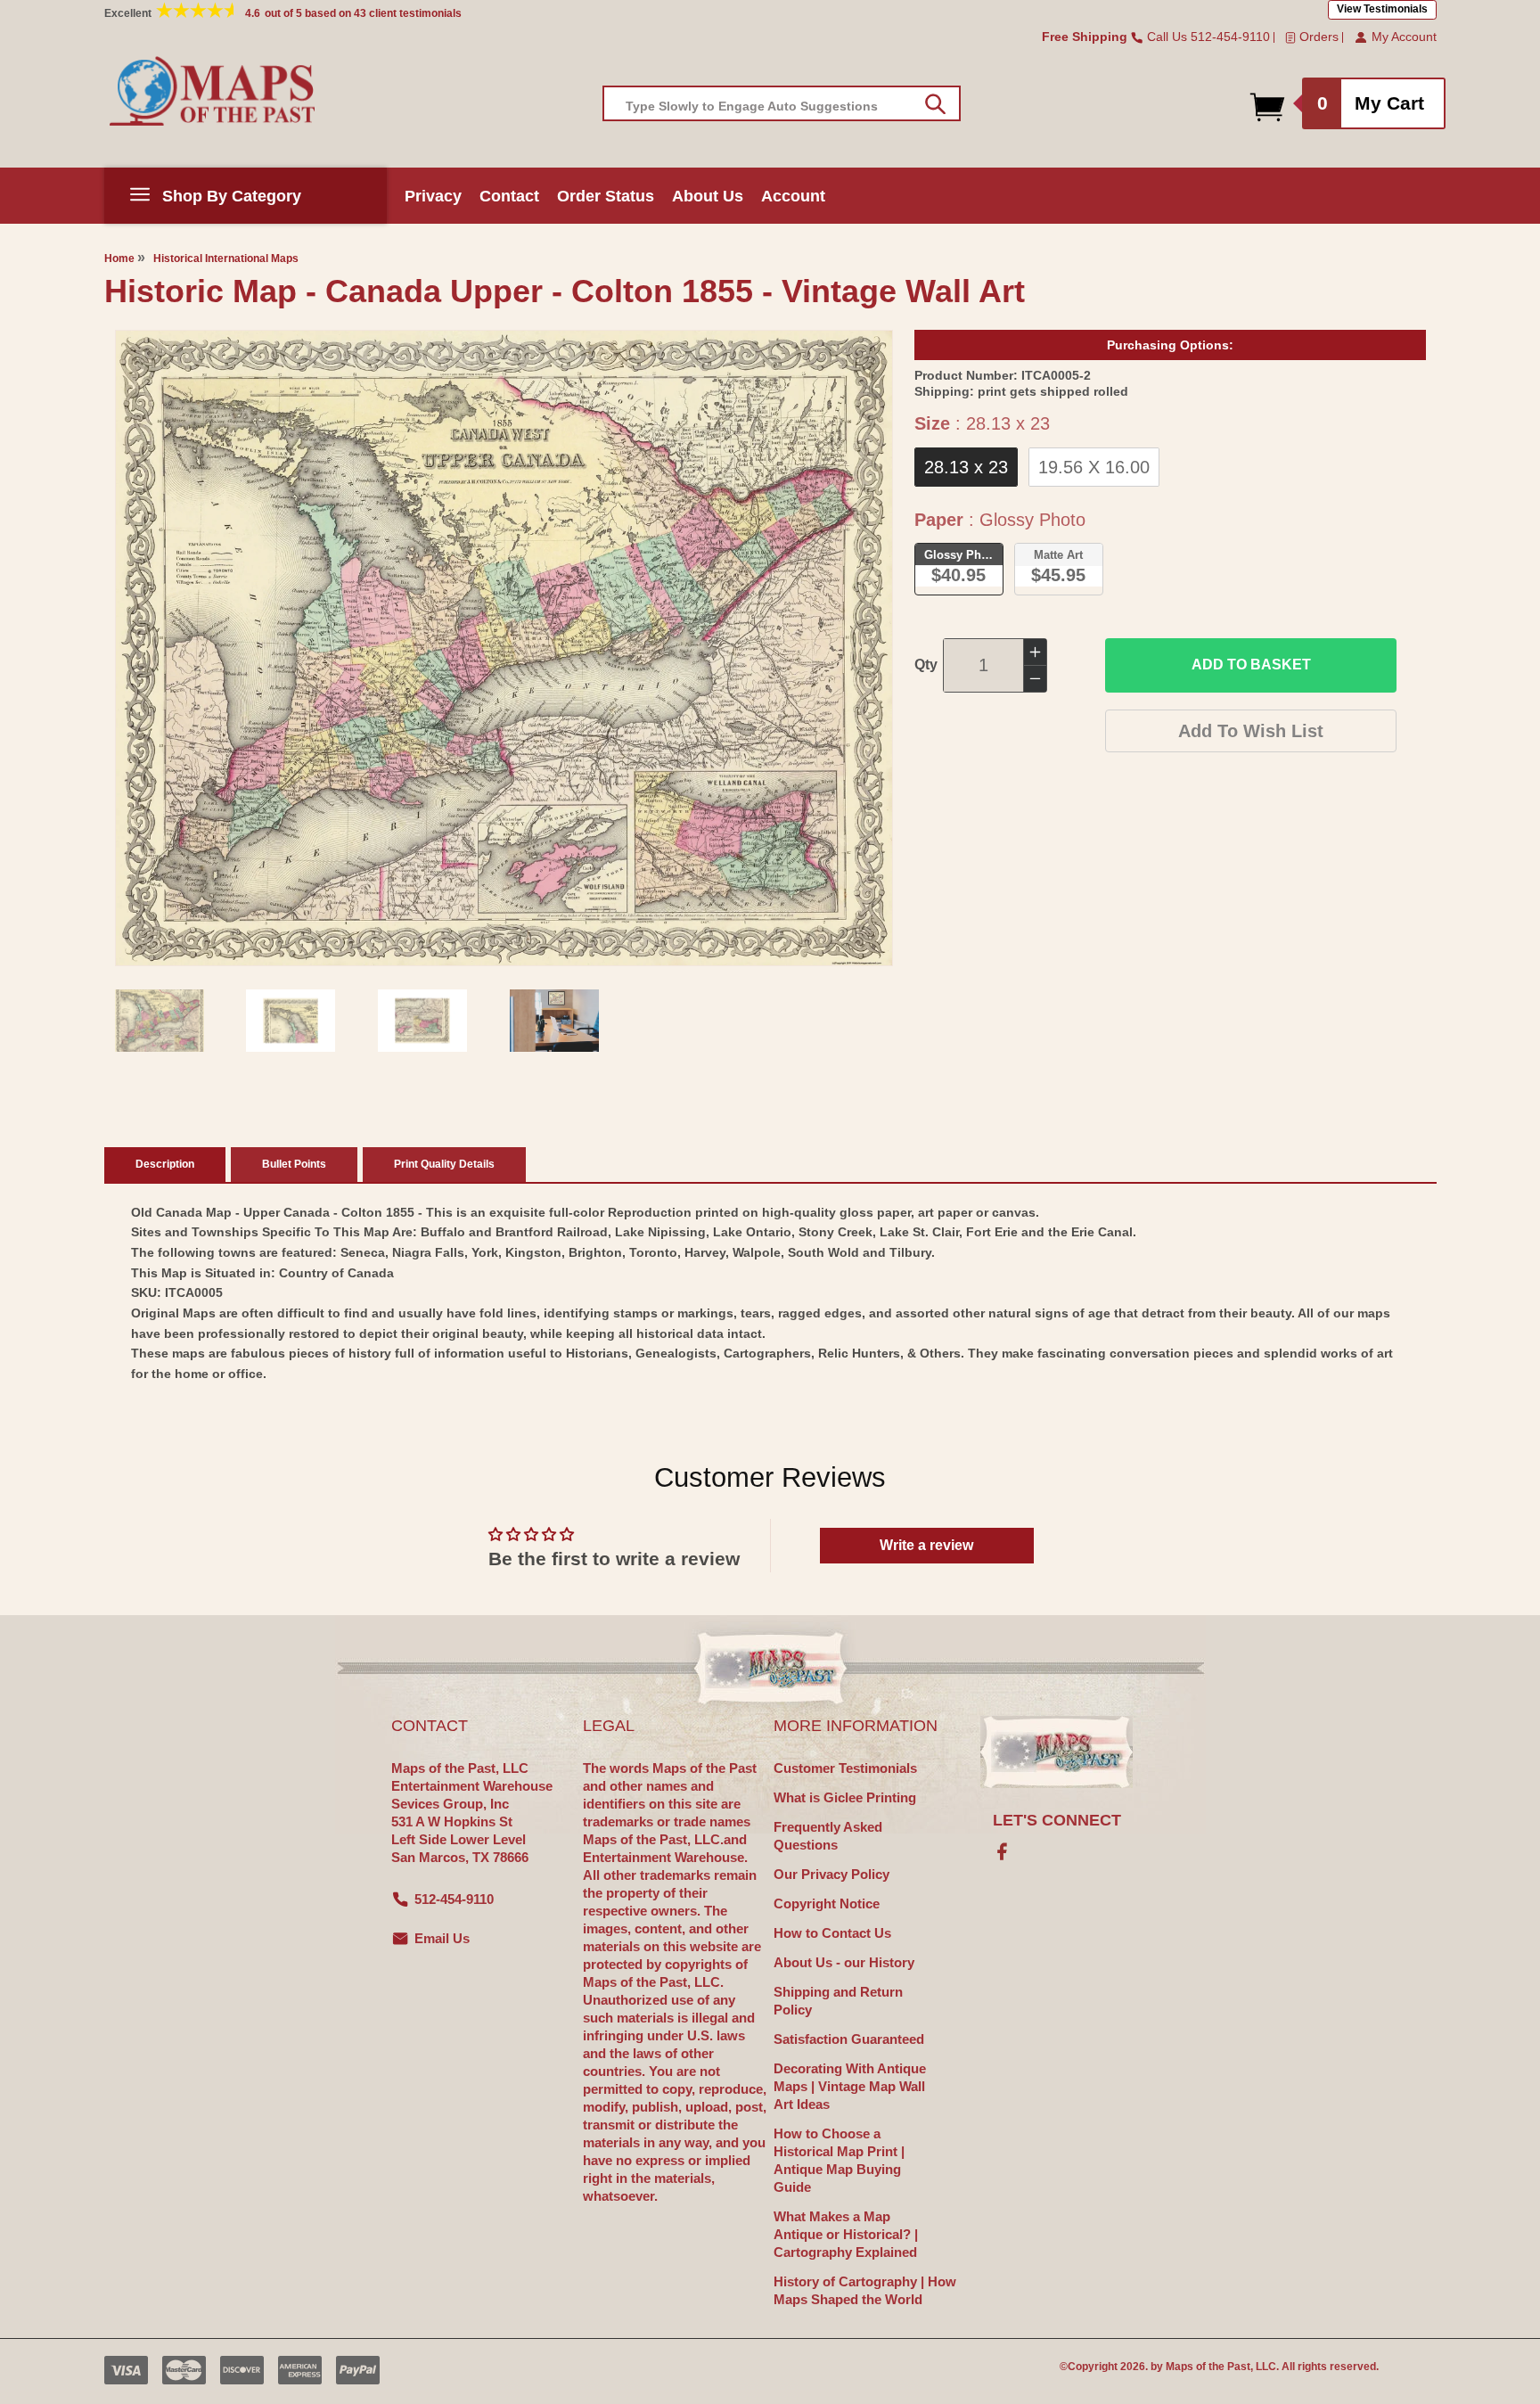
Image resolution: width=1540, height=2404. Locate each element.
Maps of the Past (1208, 2367)
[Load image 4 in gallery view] (554, 1021)
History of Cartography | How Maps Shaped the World (865, 2290)
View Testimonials (1382, 9)
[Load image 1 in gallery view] (160, 1021)
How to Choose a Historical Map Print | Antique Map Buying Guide (839, 2160)
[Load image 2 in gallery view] (291, 1021)
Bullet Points (294, 1164)
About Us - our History (844, 1962)
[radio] (966, 467)
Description (165, 1164)
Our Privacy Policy (831, 1874)
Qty (926, 665)
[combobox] (782, 103)
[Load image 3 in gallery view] (422, 1021)
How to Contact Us (832, 1933)
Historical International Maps (226, 258)
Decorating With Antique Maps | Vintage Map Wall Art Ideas (850, 2086)
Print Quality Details (444, 1164)
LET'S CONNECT (1057, 1820)
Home (119, 258)
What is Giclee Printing (845, 1797)
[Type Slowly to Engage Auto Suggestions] (935, 104)
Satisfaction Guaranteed (849, 2039)
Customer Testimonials (845, 1768)
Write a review (926, 1545)
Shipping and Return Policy (838, 2001)
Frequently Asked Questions (828, 1836)
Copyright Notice (827, 1904)
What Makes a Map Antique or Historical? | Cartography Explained (846, 2234)
